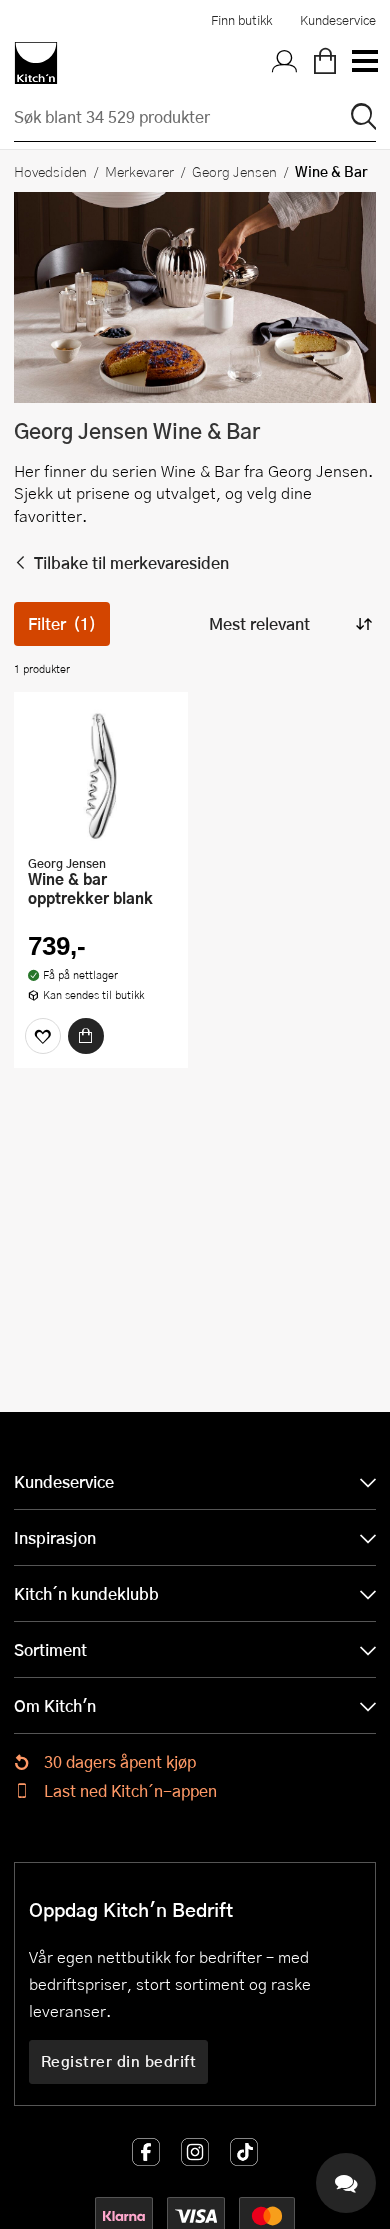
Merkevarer (139, 171)
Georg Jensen (234, 171)
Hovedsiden (50, 171)
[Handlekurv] (325, 63)
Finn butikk (241, 20)
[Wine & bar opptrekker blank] (101, 776)
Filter (62, 623)
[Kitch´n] (36, 63)
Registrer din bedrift (119, 2061)
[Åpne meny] (364, 63)
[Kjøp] (86, 1036)
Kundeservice (338, 20)
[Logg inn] (285, 63)
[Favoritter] (43, 1036)
